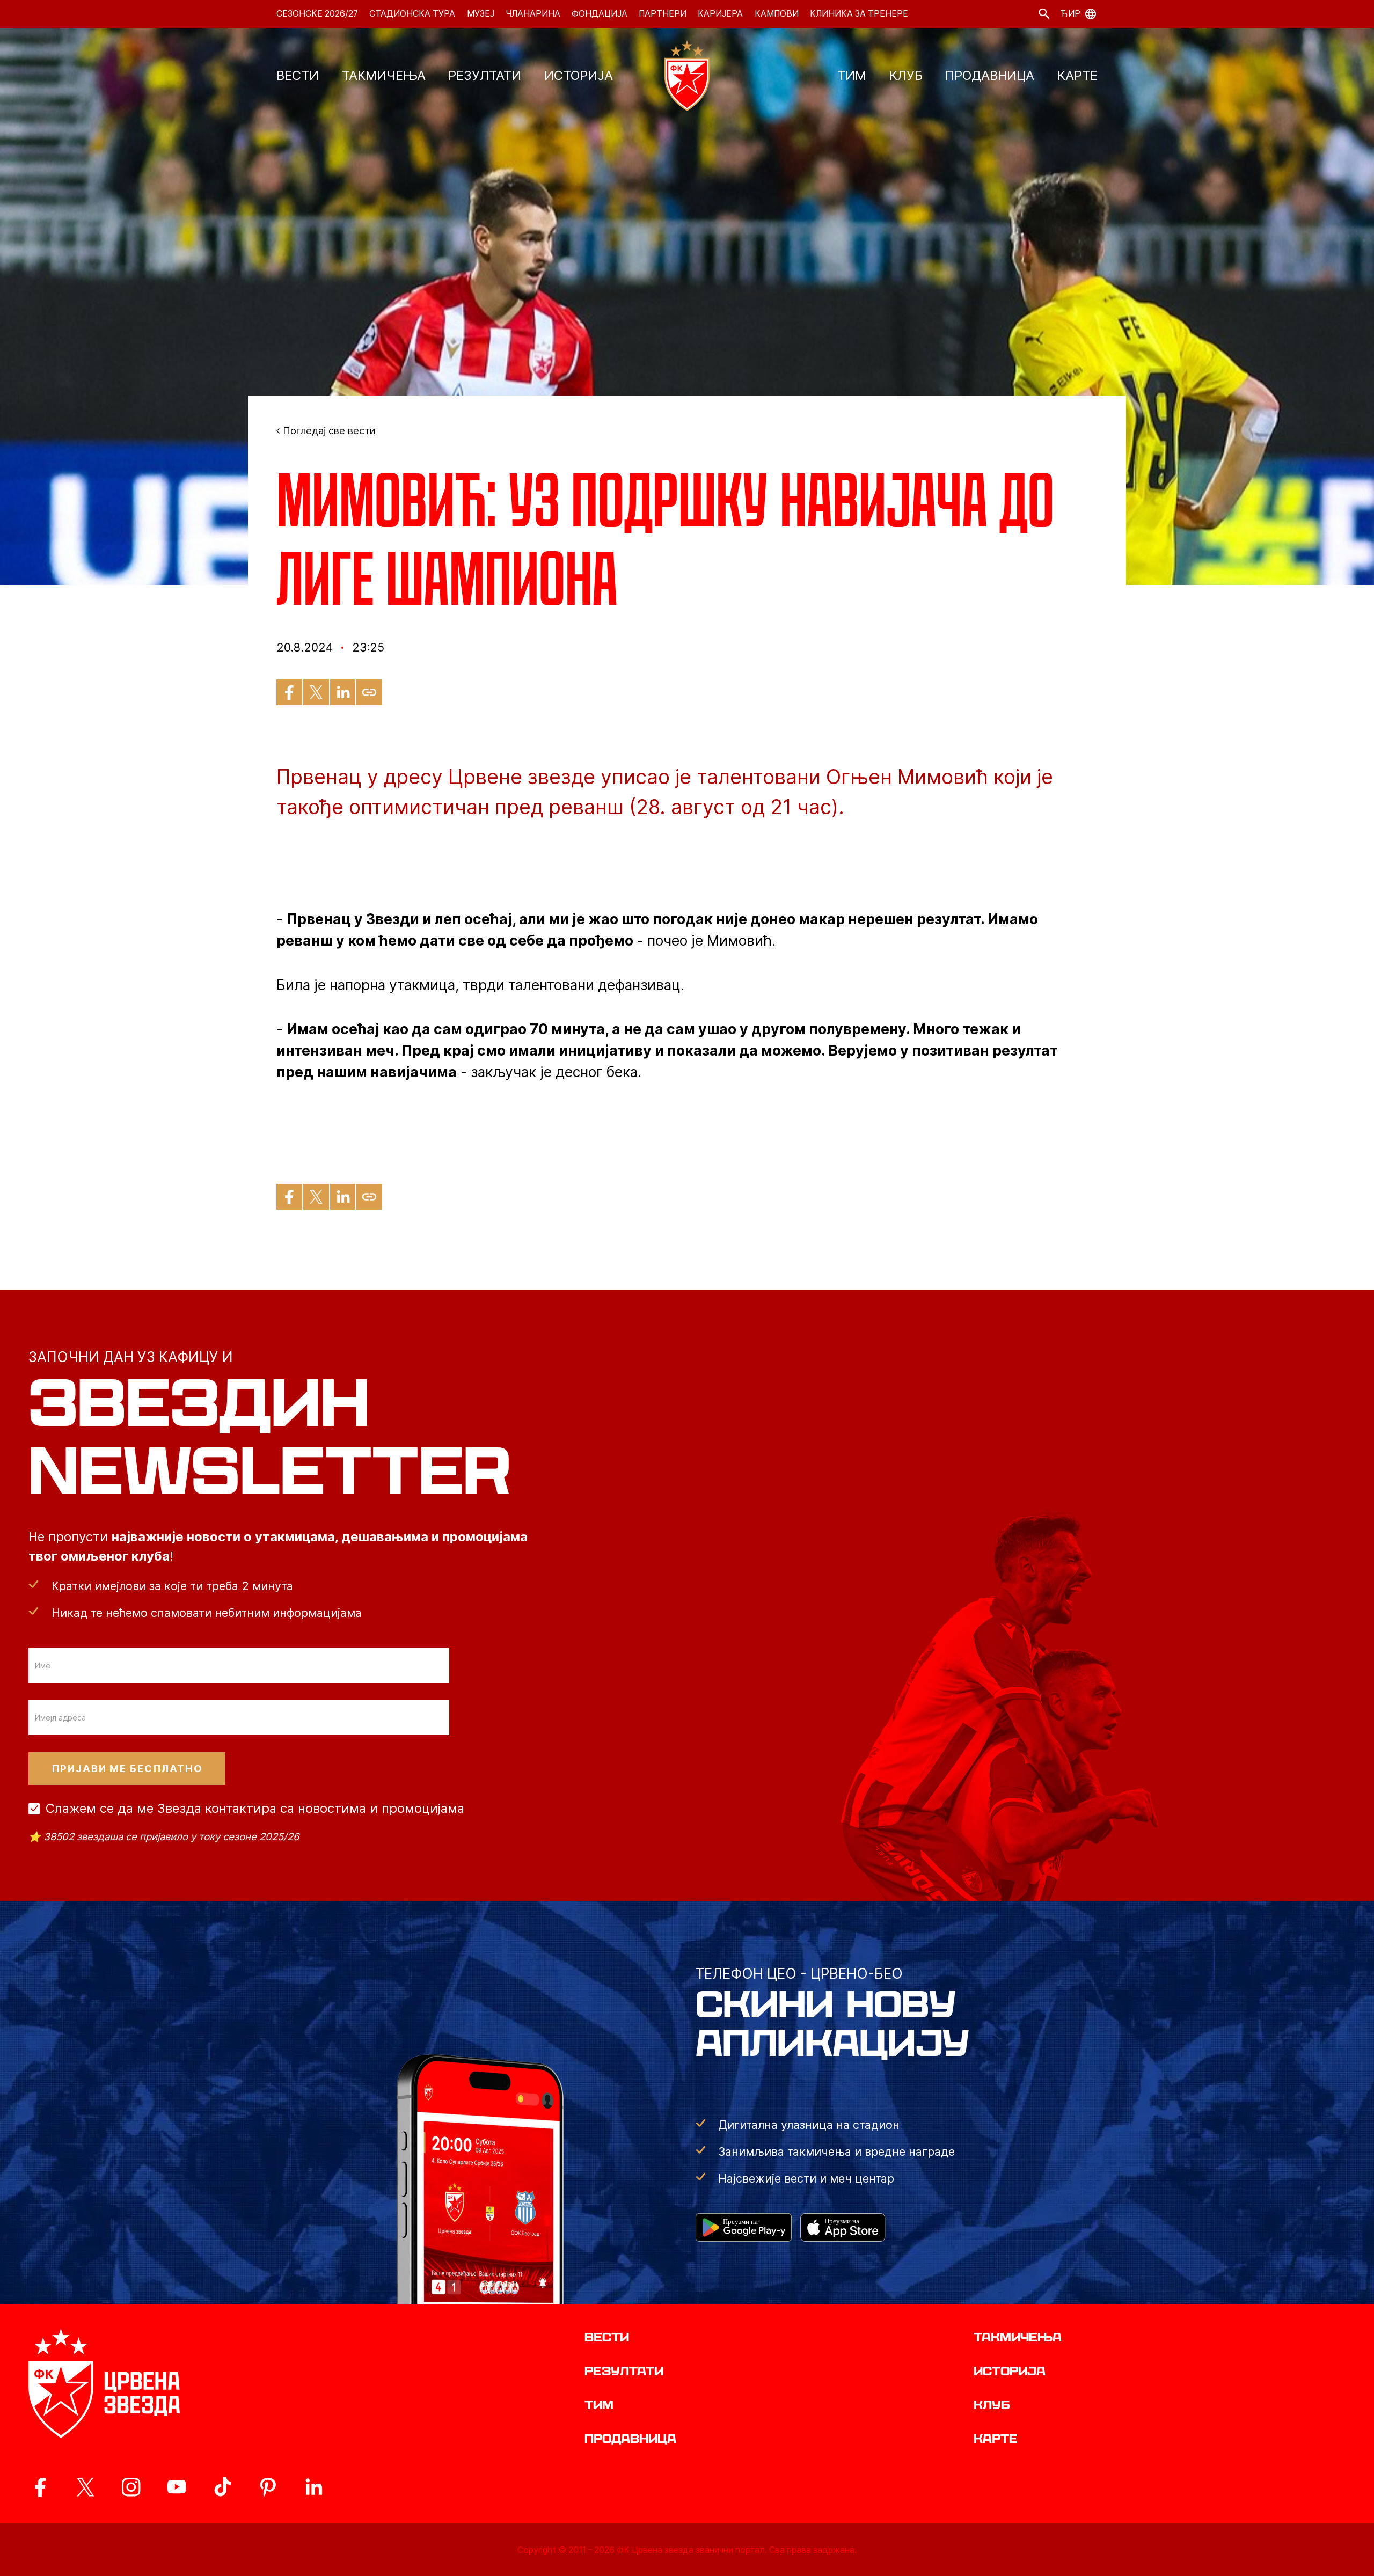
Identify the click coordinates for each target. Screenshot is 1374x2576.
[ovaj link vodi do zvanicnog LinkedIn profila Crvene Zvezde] (313, 2487)
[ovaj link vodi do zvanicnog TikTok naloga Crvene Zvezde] (222, 2487)
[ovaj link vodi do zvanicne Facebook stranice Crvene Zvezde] (40, 2487)
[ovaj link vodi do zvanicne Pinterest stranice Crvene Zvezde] (268, 2487)
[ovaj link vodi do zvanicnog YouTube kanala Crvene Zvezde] (177, 2487)
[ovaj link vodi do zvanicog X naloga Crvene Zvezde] (85, 2487)
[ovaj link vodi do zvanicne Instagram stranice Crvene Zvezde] (131, 2487)
